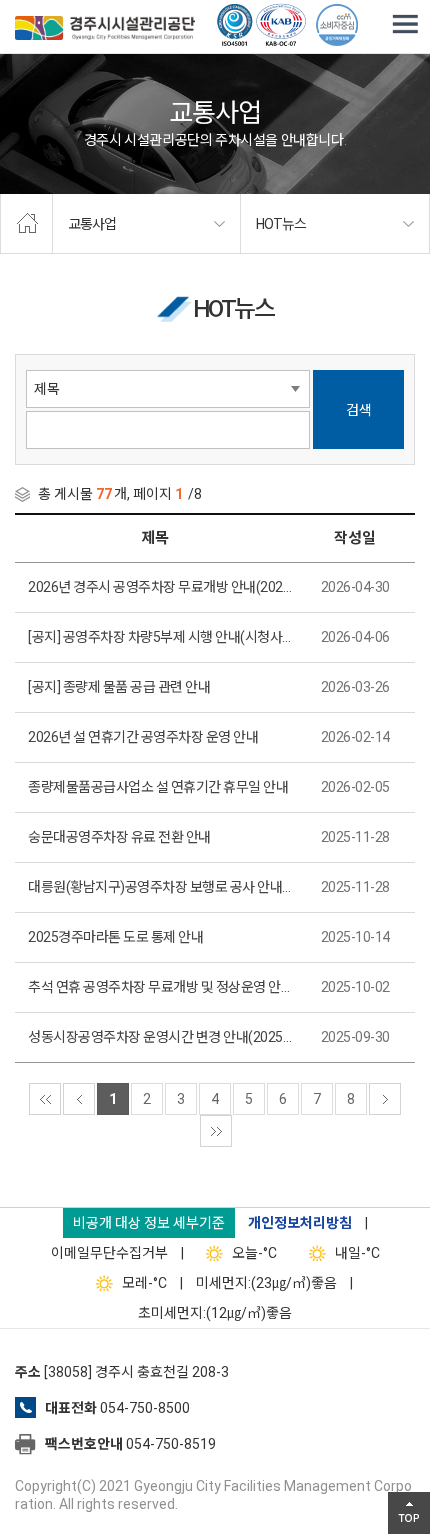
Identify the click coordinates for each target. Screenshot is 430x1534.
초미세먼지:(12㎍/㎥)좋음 (215, 1313)
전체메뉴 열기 (405, 25)
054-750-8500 (145, 1408)
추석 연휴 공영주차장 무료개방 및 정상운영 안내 (160, 987)
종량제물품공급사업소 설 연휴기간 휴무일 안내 (158, 787)
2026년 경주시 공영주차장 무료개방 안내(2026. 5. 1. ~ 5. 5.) (160, 587)
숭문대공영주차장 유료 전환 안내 (119, 837)
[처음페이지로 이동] (45, 1099)
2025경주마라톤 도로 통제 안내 (115, 937)
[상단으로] (409, 1513)
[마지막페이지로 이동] (216, 1131)
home (26, 224)
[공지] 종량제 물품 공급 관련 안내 (119, 687)
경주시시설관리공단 (105, 30)
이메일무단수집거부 (109, 1253)
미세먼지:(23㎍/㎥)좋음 (266, 1283)
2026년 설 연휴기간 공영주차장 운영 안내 (143, 737)
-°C (254, 1253)
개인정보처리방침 (300, 1223)
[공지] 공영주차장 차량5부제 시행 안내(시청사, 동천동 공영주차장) (160, 637)
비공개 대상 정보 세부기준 (149, 1223)
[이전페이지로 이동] (79, 1099)
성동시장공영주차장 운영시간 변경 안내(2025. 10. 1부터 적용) (160, 1037)
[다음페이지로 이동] (385, 1099)
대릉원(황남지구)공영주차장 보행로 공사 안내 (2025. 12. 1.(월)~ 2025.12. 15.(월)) (160, 887)
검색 (359, 410)
